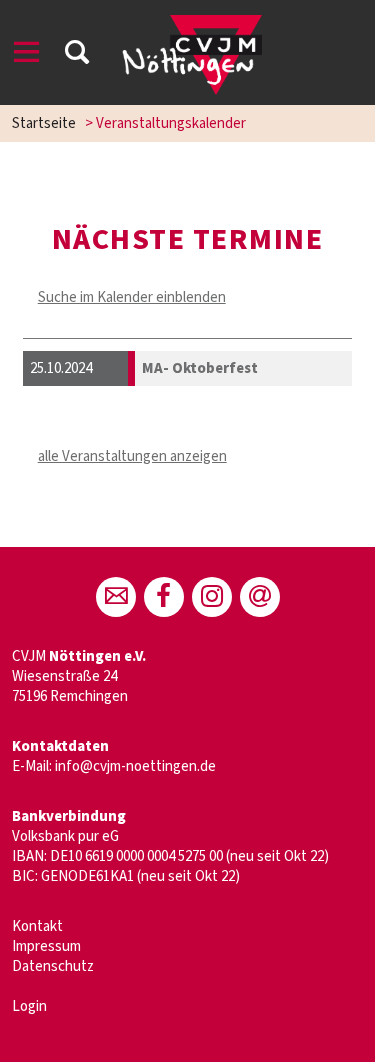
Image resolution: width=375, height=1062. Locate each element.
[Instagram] (212, 597)
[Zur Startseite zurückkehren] (192, 24)
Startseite (44, 123)
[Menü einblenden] (27, 55)
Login (29, 1006)
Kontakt (37, 926)
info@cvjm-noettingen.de (135, 766)
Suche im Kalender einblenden (132, 297)
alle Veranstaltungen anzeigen (132, 456)
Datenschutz (53, 966)
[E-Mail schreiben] (116, 597)
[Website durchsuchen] (77, 55)
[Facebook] (164, 597)
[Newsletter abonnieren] (260, 597)
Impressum (46, 946)
